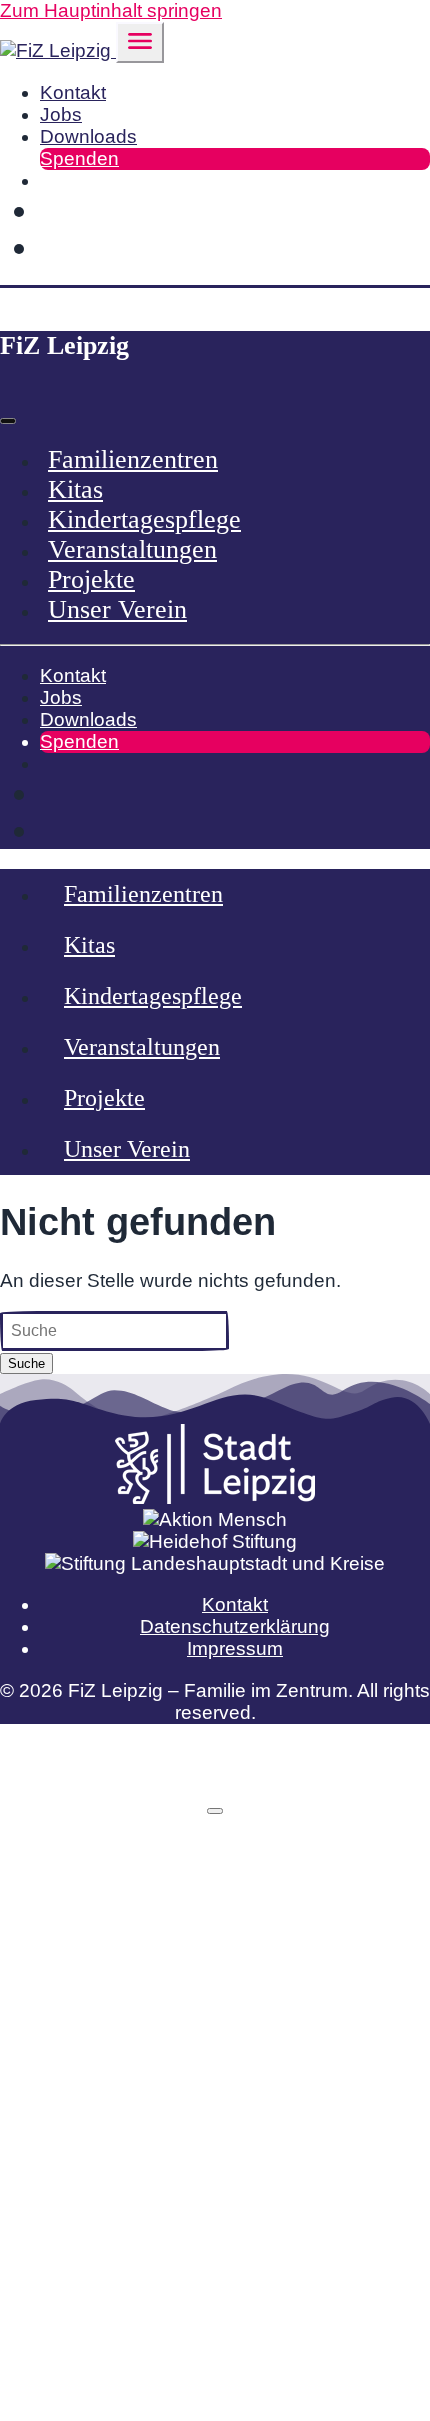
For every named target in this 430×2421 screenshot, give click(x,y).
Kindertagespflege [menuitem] (144, 519)
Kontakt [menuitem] (73, 92)
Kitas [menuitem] (75, 489)
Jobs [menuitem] (61, 114)
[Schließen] (215, 1811)
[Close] (8, 421)
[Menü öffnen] (140, 42)
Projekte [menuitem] (91, 579)
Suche (26, 1363)
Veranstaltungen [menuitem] (132, 549)
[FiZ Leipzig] (58, 50)
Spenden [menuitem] (79, 158)
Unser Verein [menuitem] (117, 609)
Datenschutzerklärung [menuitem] (235, 1626)
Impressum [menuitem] (235, 1648)
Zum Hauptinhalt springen (111, 10)
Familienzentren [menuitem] (133, 459)
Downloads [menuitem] (88, 136)
